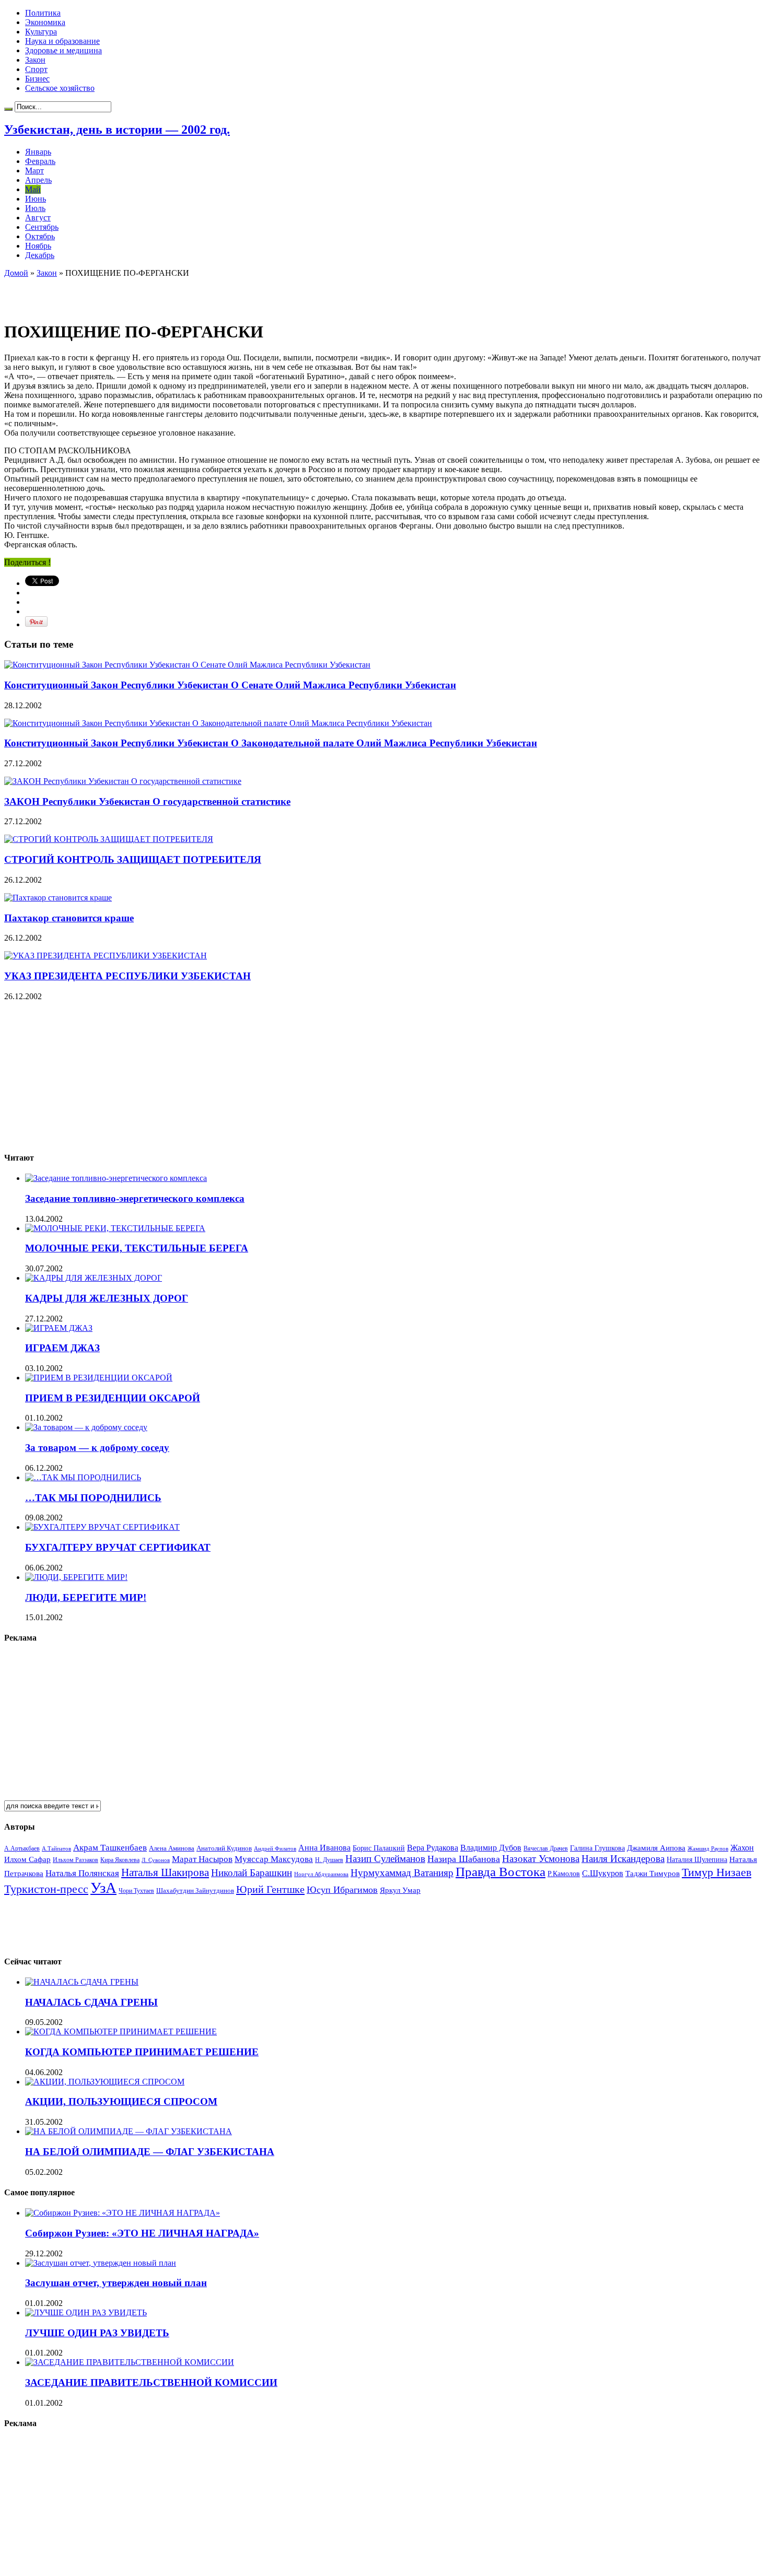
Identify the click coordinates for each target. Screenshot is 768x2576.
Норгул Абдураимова (321, 1874)
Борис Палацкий (379, 1848)
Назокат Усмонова (541, 1859)
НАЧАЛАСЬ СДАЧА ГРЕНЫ (91, 2002)
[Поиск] (8, 109)
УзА (103, 1888)
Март (34, 171)
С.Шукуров (603, 1873)
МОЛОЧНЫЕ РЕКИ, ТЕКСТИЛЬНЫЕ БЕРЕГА (137, 1248)
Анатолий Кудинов (224, 1848)
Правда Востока (501, 1872)
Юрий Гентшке (270, 1889)
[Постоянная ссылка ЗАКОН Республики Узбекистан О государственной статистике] (123, 781)
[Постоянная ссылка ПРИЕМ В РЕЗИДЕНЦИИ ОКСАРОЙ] (99, 1378)
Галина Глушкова (597, 1848)
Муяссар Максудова (274, 1859)
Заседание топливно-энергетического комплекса (135, 1198)
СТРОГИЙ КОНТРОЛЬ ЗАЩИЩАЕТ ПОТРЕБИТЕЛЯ (133, 859)
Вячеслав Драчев (546, 1848)
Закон (35, 60)
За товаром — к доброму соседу (97, 1448)
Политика (43, 13)
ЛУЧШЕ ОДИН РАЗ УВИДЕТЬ (97, 2333)
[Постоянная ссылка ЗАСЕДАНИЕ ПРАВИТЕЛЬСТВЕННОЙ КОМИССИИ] (130, 2362)
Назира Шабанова (464, 1859)
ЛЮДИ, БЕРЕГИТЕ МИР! (86, 1597)
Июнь (36, 199)
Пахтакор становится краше (69, 918)
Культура (41, 32)
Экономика (45, 22)
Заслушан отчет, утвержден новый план (116, 2283)
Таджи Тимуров (653, 1873)
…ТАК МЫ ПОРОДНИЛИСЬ (93, 1498)
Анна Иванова (324, 1848)
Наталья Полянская (82, 1873)
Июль (35, 208)
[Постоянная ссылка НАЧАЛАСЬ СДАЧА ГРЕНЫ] (82, 1982)
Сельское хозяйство (60, 88)
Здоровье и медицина (63, 50)
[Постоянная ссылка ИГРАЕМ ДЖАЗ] (59, 1328)
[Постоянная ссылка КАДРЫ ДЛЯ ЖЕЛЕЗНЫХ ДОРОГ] (94, 1278)
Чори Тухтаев (136, 1891)
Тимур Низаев (717, 1872)
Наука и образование (62, 41)
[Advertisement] (126, 294)
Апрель (38, 180)
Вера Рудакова (433, 1848)
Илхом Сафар (27, 1859)
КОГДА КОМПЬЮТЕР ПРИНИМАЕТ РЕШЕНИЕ (142, 2052)
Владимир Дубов (491, 1848)
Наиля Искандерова (623, 1859)
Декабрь (40, 255)
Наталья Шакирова (165, 1872)
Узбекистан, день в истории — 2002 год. (117, 130)
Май (33, 189)
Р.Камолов (564, 1874)
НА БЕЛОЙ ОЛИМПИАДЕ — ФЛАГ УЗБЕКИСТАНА (150, 2152)
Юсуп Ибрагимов (342, 1890)
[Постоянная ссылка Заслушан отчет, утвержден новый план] (101, 2263)
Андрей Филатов (275, 1848)
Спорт (36, 69)
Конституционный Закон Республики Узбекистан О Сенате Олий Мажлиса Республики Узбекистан (230, 685)
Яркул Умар (400, 1890)
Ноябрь (38, 246)
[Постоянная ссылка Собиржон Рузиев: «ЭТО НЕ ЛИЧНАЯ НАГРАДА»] (123, 2213)
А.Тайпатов (56, 1848)
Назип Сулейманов (385, 1859)
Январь (38, 152)
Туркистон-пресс (46, 1889)
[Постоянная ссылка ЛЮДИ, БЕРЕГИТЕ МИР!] (76, 1577)
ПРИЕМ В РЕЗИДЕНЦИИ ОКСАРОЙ (113, 1398)
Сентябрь (42, 227)
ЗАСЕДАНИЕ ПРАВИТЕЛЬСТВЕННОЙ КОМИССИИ (151, 2382)
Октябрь (40, 236)
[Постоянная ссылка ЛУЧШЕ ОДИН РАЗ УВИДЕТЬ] (86, 2312)
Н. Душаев (329, 1860)
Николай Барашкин (252, 1873)
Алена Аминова (172, 1848)
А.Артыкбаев (22, 1848)
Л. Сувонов (156, 1860)
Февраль (40, 161)
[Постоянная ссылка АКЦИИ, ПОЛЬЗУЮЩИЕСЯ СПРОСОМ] (105, 2082)
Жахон (742, 1848)
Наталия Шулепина (697, 1860)
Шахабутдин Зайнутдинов (195, 1890)
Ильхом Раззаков (75, 1860)
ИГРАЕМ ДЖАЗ (62, 1348)
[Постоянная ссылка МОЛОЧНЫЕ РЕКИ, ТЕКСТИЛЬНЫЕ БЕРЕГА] (115, 1228)
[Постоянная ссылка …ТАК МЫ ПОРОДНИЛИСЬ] (83, 1477)
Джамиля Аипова (656, 1848)
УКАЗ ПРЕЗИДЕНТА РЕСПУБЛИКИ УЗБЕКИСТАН (127, 976)
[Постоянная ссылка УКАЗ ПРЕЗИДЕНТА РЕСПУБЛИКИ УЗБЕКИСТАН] (106, 956)
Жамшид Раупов (708, 1848)
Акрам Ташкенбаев (110, 1848)
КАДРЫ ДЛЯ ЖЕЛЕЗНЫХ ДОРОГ (107, 1298)
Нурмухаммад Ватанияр (402, 1873)
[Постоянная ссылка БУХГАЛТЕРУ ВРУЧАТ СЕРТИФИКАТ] (102, 1527)
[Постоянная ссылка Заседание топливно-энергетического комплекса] (116, 1178)
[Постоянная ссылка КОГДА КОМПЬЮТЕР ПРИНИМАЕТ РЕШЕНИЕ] (121, 2031)
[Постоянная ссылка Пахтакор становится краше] (58, 898)
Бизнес (37, 79)
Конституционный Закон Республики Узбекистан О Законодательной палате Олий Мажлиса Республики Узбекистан (271, 743)
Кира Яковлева (120, 1860)
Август (38, 218)
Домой (16, 273)
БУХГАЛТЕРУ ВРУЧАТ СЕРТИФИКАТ (118, 1547)
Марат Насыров (202, 1859)
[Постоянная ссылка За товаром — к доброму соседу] (86, 1427)
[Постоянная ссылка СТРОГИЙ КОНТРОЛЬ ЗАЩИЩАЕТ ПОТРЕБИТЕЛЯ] (109, 839)
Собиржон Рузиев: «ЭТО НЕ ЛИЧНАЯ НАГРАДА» (142, 2233)
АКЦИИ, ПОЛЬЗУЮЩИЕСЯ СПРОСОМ (121, 2101)
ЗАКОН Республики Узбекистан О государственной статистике (147, 801)
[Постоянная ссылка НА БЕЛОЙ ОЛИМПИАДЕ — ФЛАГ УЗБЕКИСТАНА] (129, 2131)
